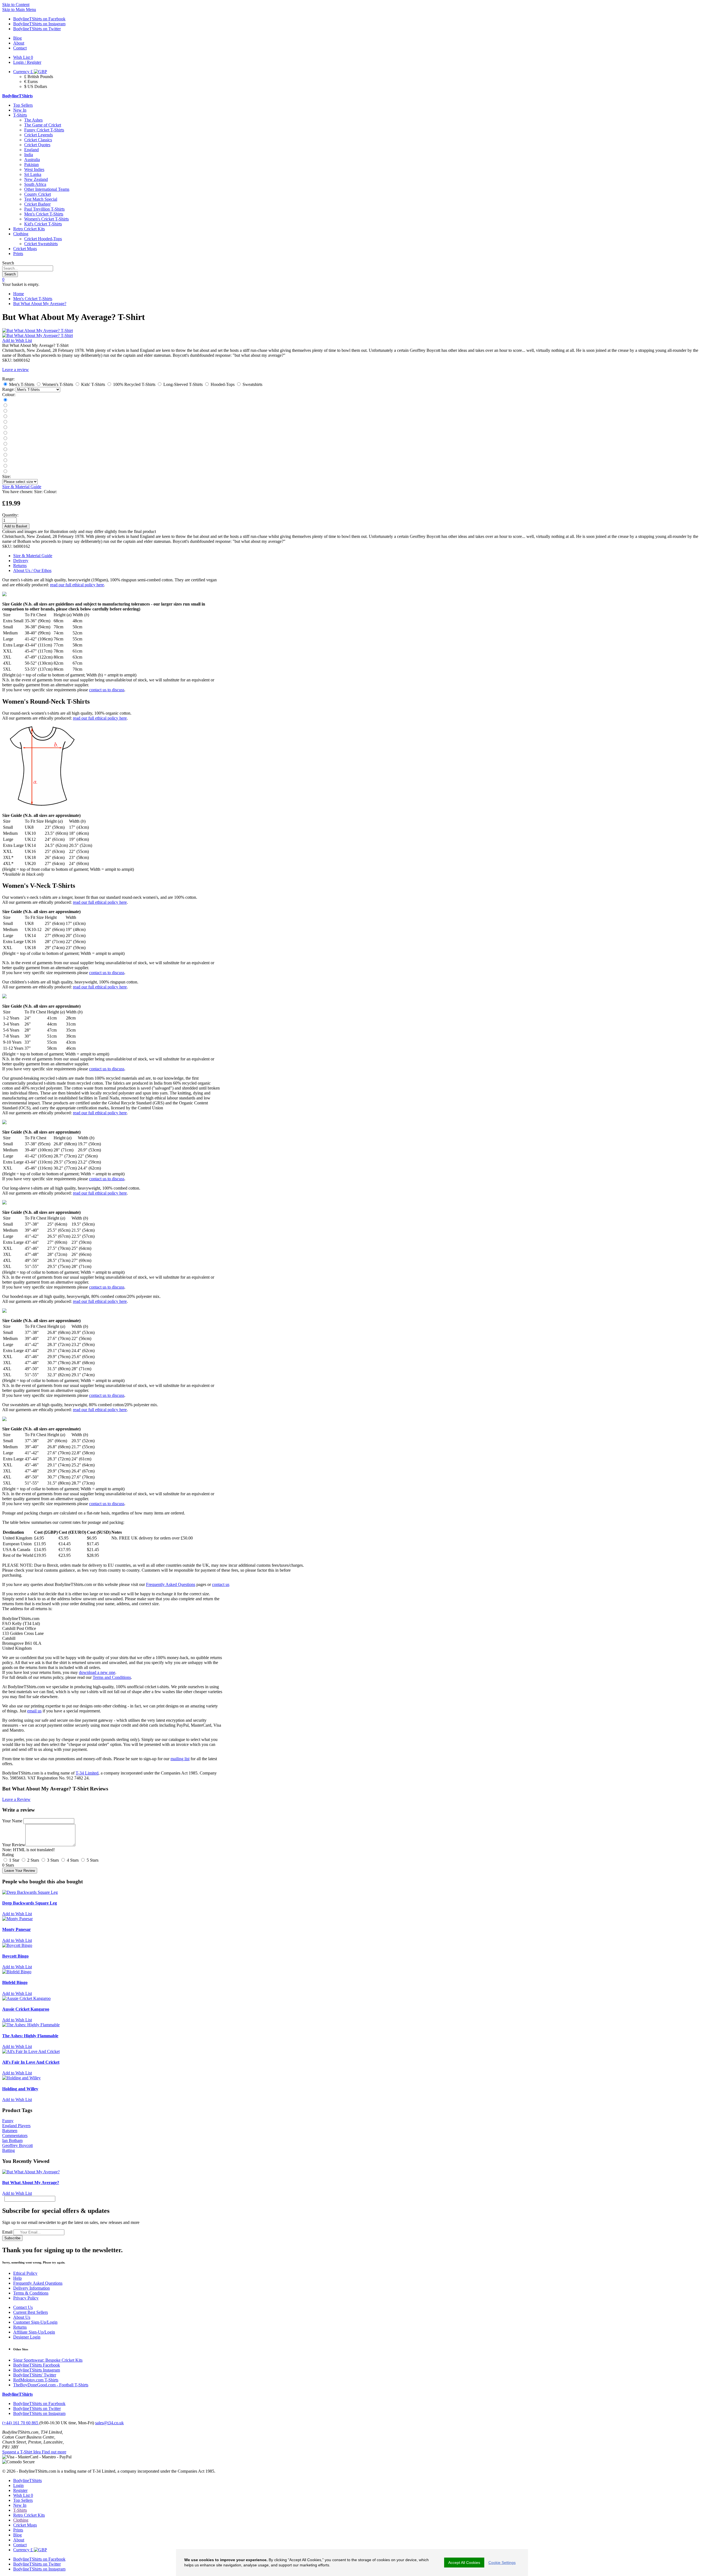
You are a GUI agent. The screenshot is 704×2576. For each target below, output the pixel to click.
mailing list (180, 1759)
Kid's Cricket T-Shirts (43, 224)
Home (19, 294)
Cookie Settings (502, 2563)
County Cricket (38, 194)
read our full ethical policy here (77, 585)
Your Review (14, 1845)
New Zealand (36, 179)
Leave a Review (16, 1799)
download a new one (97, 1672)
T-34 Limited (87, 1773)
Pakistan (31, 165)
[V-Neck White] (5, 466)
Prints (18, 254)
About (19, 2540)
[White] (5, 422)
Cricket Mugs (25, 249)
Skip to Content (16, 5)
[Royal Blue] (5, 428)
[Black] (5, 400)
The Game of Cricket (43, 125)
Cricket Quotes (37, 145)
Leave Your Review (20, 1871)
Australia (32, 160)
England (31, 150)
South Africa (35, 184)
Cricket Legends (38, 135)
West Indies (34, 169)
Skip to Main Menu (19, 9)
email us (34, 1711)
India (29, 155)
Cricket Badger (37, 204)
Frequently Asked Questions (171, 1584)
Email (7, 2232)
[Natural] (5, 444)
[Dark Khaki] (5, 433)
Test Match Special (41, 199)
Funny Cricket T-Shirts (44, 130)
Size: (6, 476)
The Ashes (33, 120)
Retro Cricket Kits (29, 229)
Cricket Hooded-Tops (43, 239)
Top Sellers (23, 105)
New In (20, 110)
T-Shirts (20, 115)
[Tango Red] (5, 417)
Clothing (21, 234)
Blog (17, 2535)
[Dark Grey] (5, 411)
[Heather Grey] (5, 472)
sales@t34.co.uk (109, 2423)
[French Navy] (5, 406)
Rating (8, 1855)
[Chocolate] (5, 455)
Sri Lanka (33, 174)
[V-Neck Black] (5, 461)
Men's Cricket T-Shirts (44, 214)
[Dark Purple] (5, 450)
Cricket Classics (38, 140)
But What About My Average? (40, 304)
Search (8, 263)
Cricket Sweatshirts (41, 244)
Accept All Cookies (464, 2563)
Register (20, 2490)
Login (18, 2485)
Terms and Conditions (112, 1677)
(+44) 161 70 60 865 (21, 2423)
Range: (8, 389)
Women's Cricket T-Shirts (46, 219)
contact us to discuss (107, 690)
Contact (20, 2545)
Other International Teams (47, 189)
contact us (221, 1584)
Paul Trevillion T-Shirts (44, 209)
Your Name (12, 1821)
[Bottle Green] (5, 439)
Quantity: (10, 515)
